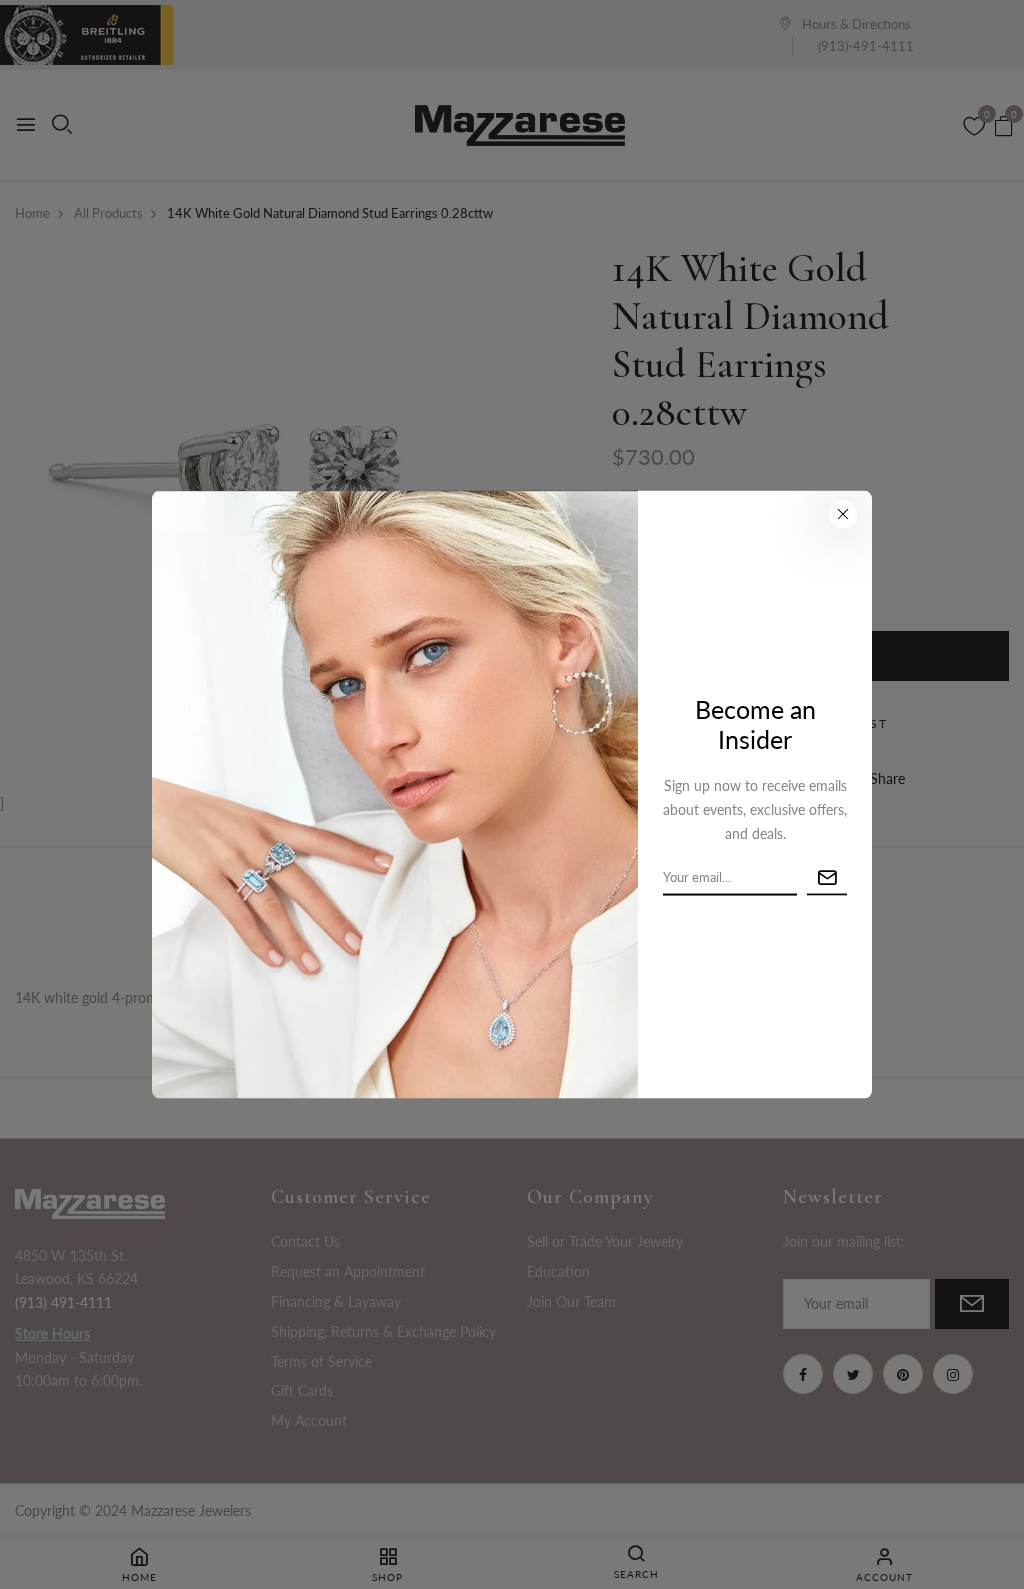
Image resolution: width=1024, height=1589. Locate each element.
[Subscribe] (827, 877)
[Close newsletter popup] (843, 514)
